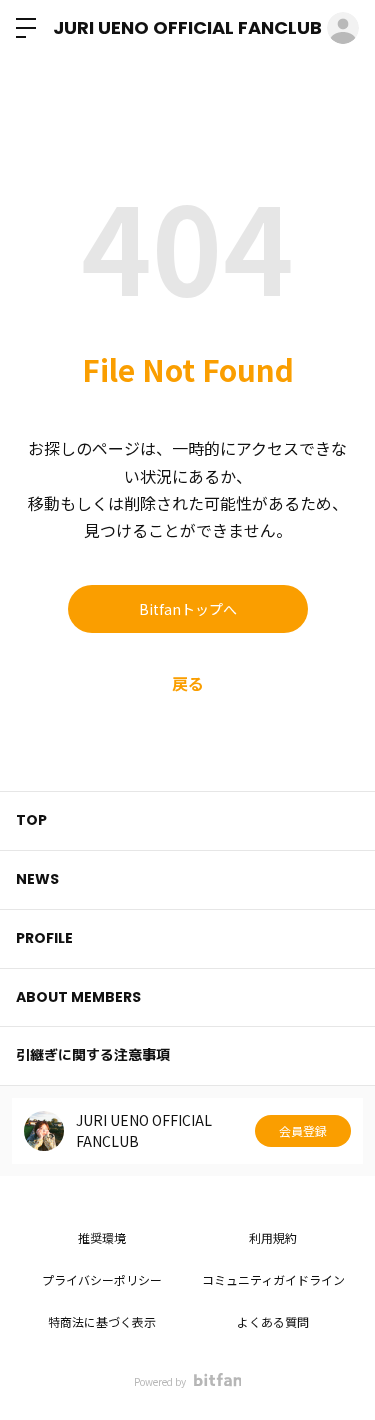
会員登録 (303, 1130)
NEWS (37, 879)
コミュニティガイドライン (273, 1279)
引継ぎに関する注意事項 (93, 1055)
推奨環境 (102, 1237)
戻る (188, 683)
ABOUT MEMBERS (78, 997)
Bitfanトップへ (188, 609)
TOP (31, 820)
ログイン (343, 28)
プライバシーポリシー (102, 1279)
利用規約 (273, 1237)
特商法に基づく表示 (102, 1321)
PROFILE (44, 938)
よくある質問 (273, 1321)
